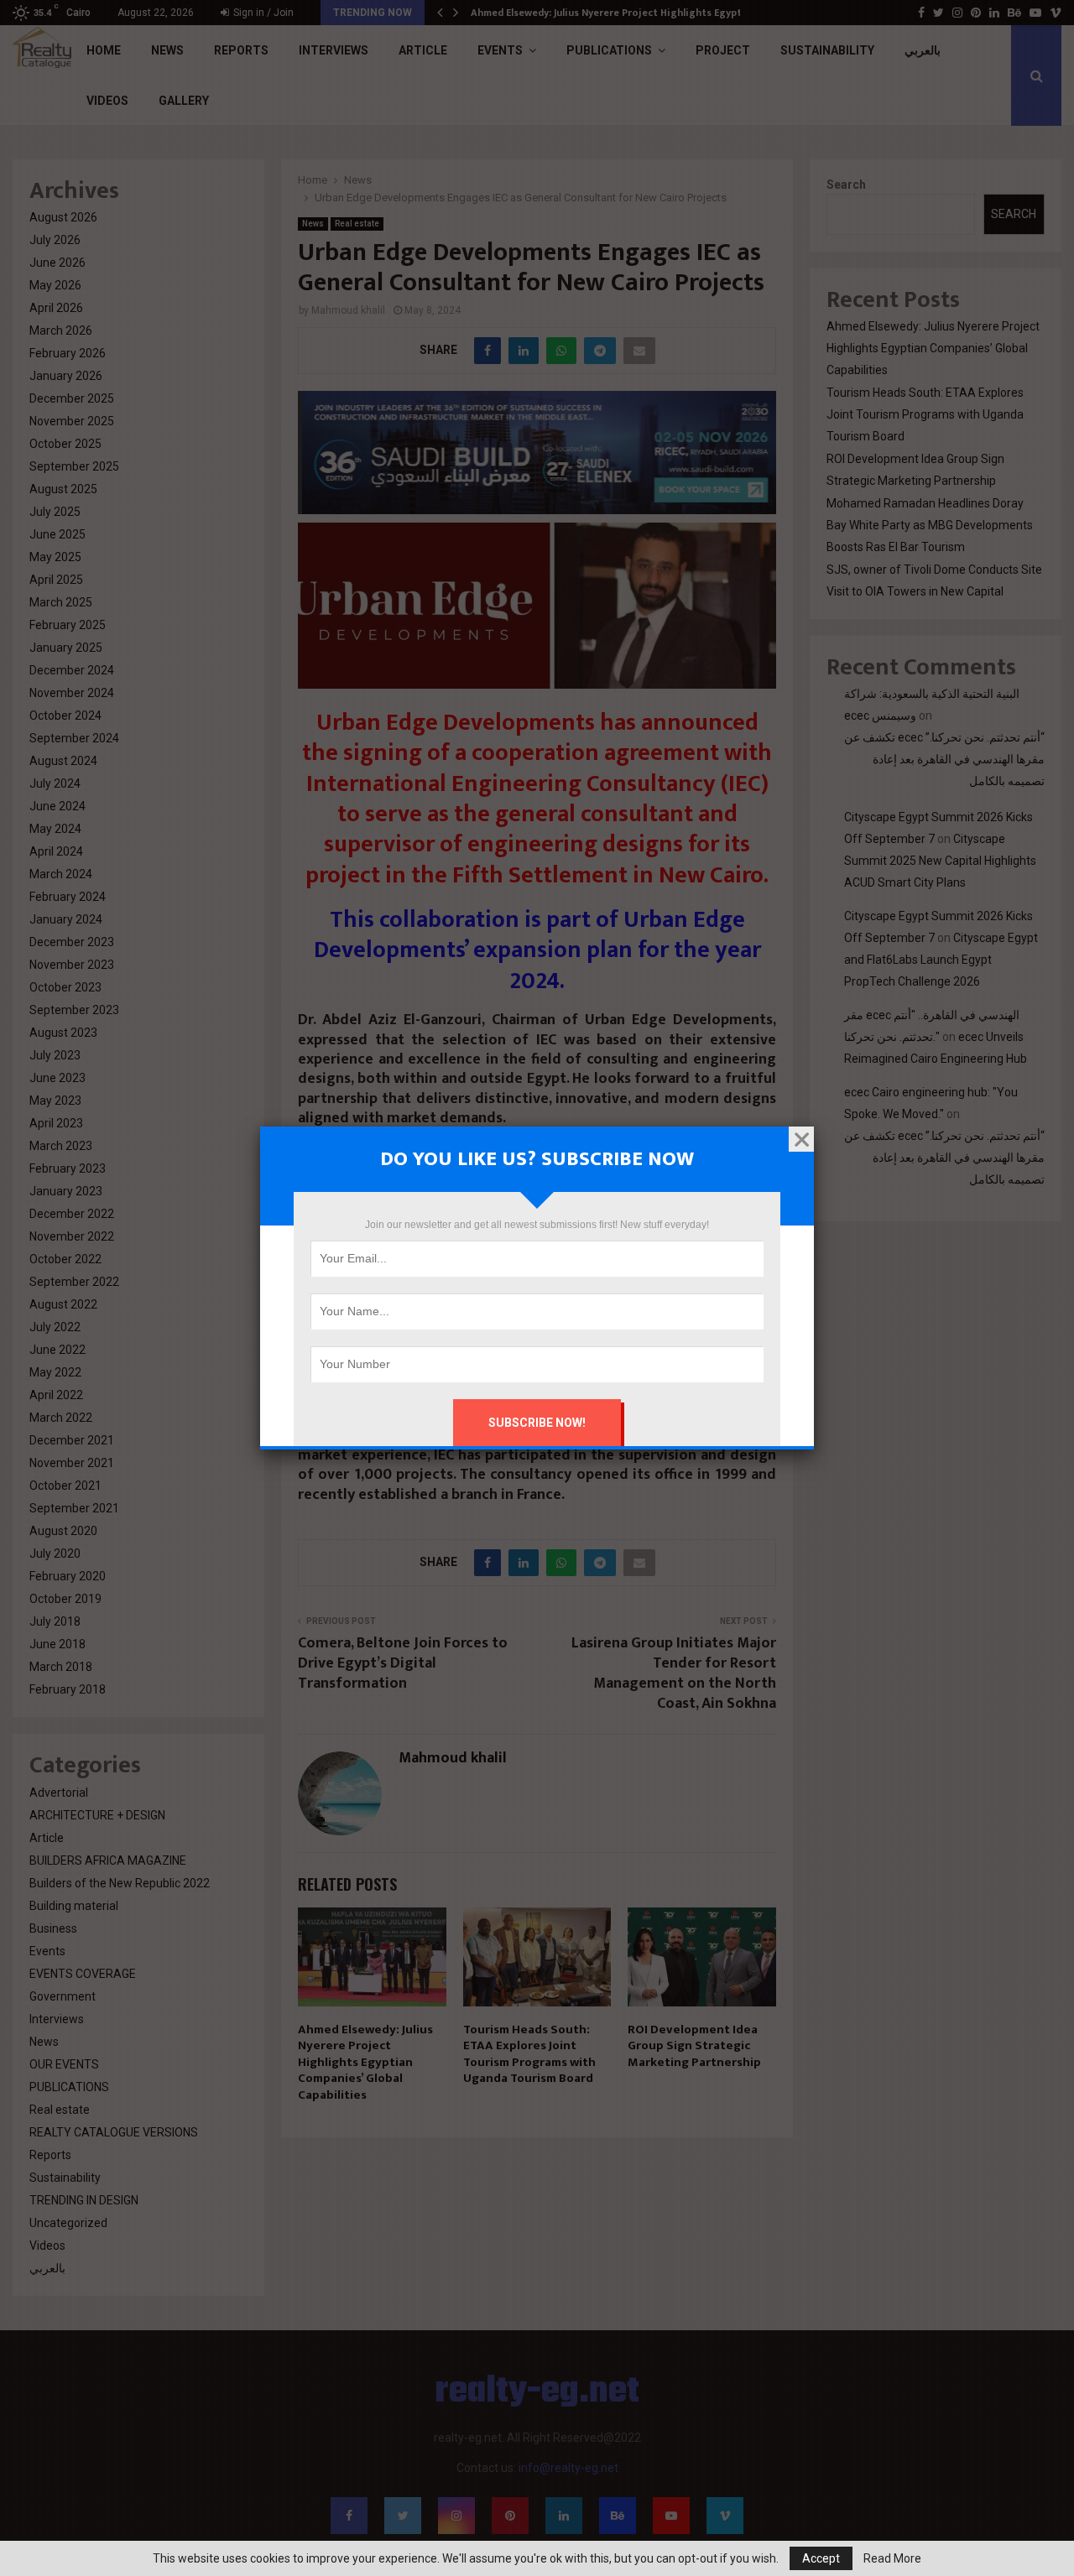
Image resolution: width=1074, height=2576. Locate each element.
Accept (821, 2558)
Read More (892, 2558)
